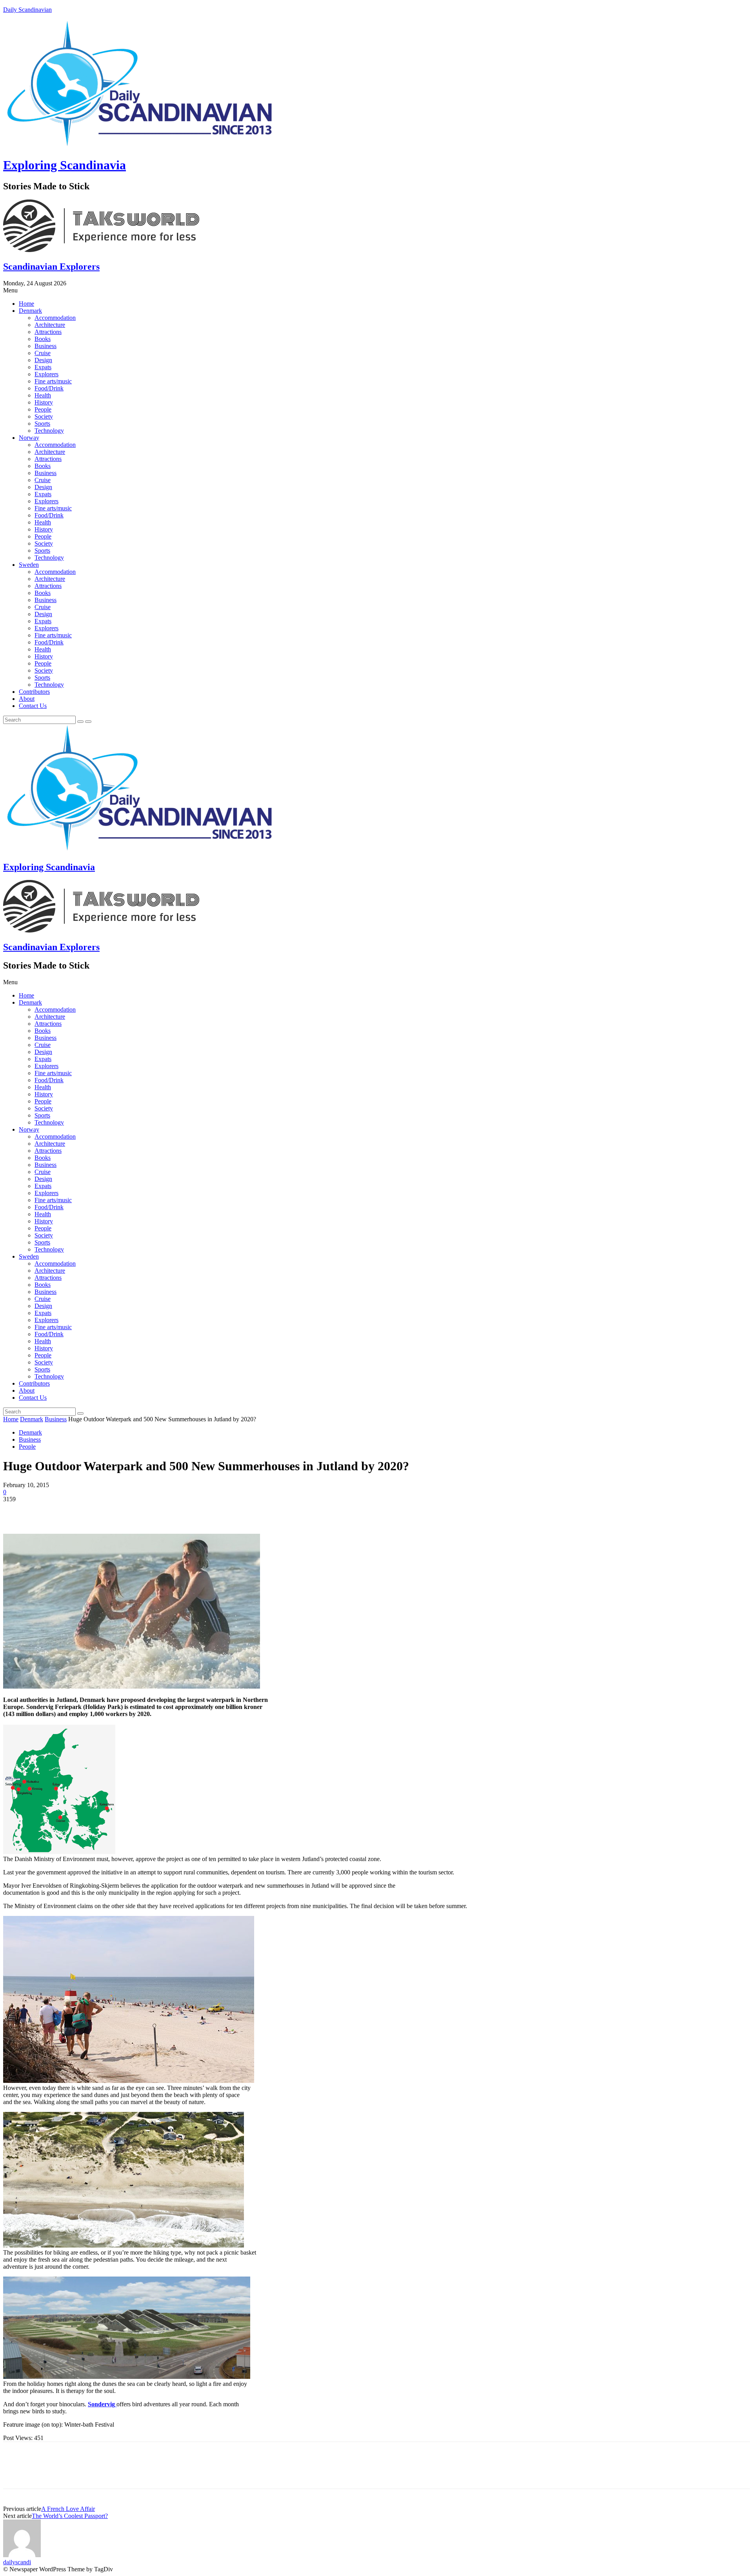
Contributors (34, 692)
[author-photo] (22, 2555)
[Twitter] (44, 1511)
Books (43, 339)
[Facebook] (16, 1511)
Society (44, 416)
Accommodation (55, 318)
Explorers (46, 374)
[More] (129, 1511)
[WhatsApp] (101, 1511)
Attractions (48, 332)
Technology (49, 431)
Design (43, 360)
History (44, 402)
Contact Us (33, 706)
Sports (42, 424)
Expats (43, 367)
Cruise (43, 353)
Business (45, 346)
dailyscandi (17, 2562)
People (43, 409)
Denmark (30, 311)
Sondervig (102, 2404)
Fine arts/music (53, 381)
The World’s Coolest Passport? (70, 2516)
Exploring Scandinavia (65, 165)
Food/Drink (49, 388)
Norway (29, 438)
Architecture (50, 325)
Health (43, 395)
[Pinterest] (73, 1511)
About (27, 699)
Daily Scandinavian (27, 10)
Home (26, 304)
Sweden (29, 565)
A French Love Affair (68, 2509)
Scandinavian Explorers (51, 267)
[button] (376, 290)
